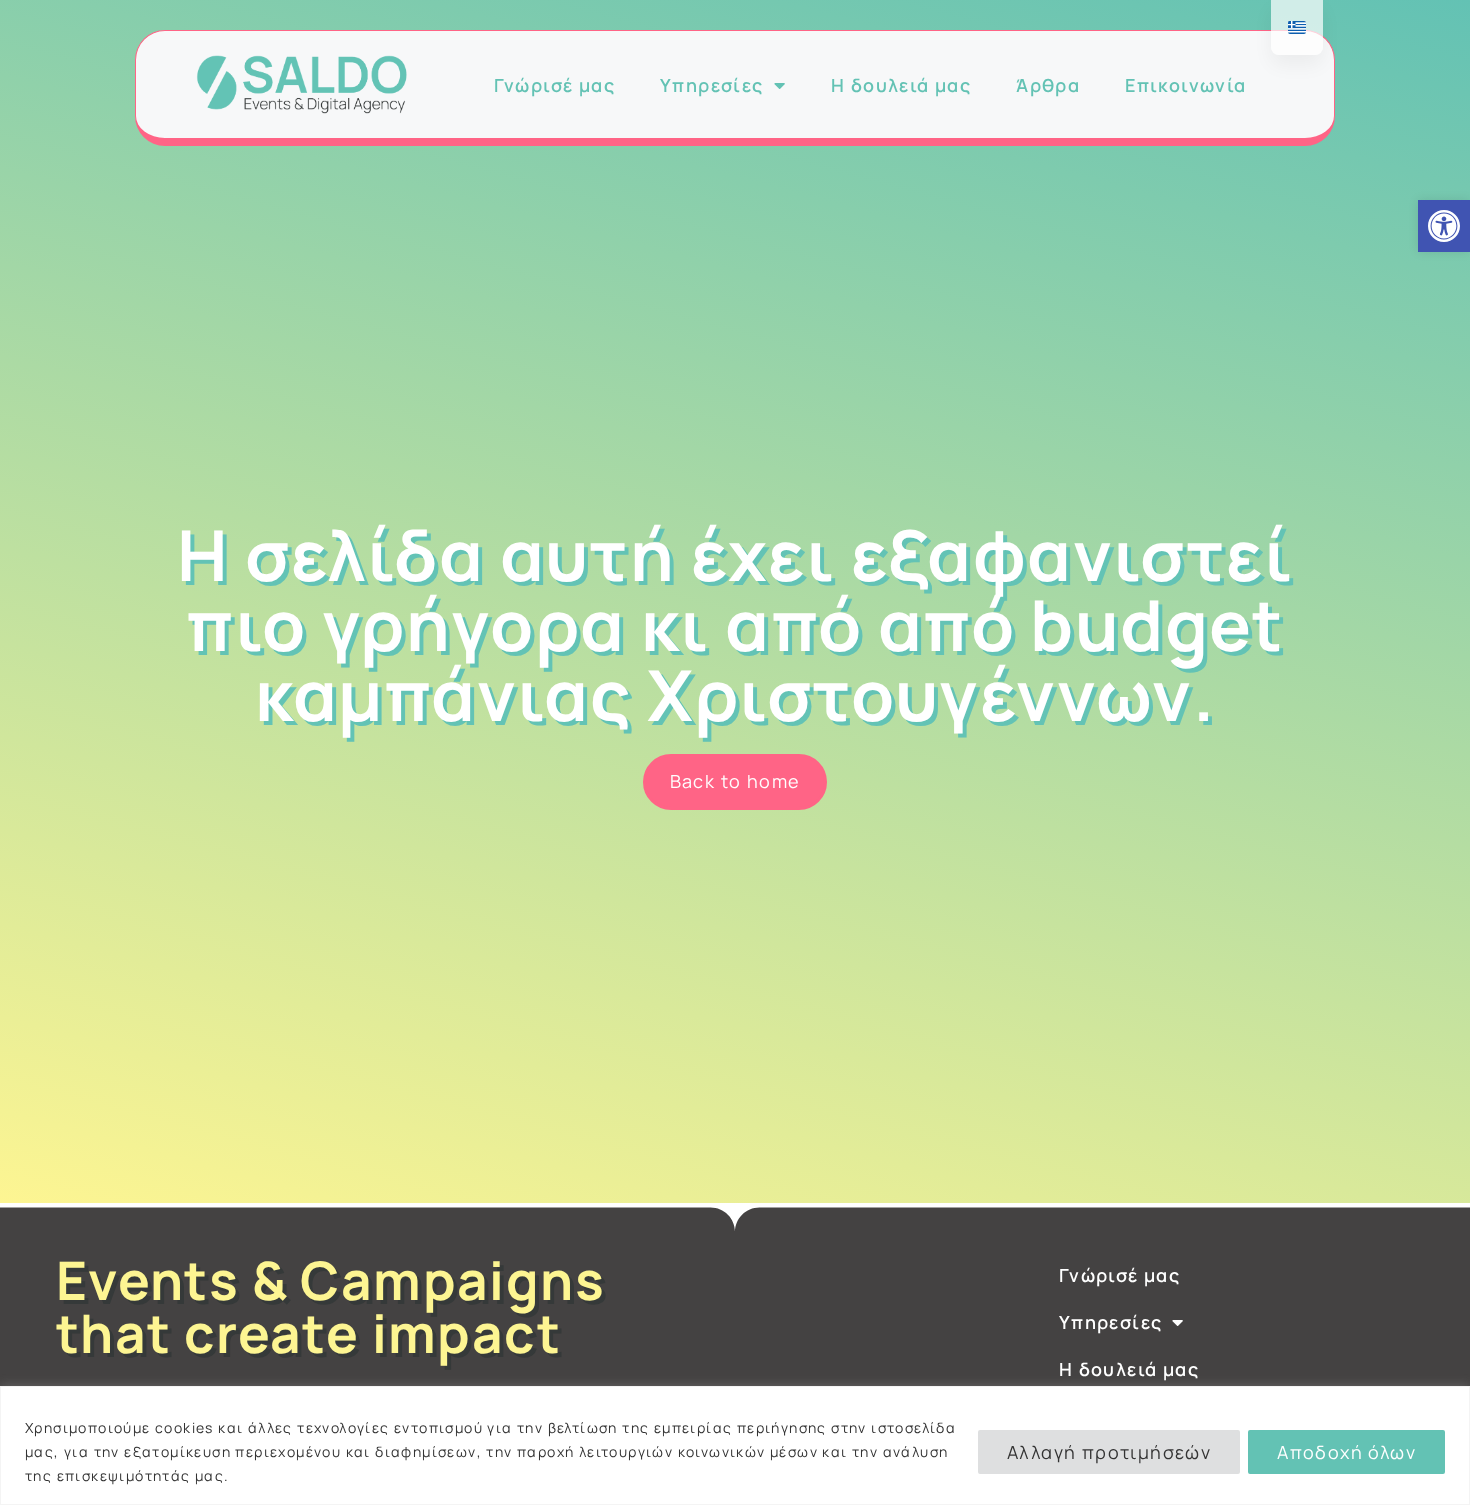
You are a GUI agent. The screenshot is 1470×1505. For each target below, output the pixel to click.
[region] (735, 1445)
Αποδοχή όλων (1346, 1452)
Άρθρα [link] (1048, 85)
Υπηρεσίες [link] (712, 85)
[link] (1444, 226)
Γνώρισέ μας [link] (554, 85)
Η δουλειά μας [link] (901, 85)
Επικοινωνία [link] (1185, 85)
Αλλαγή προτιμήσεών (1109, 1452)
